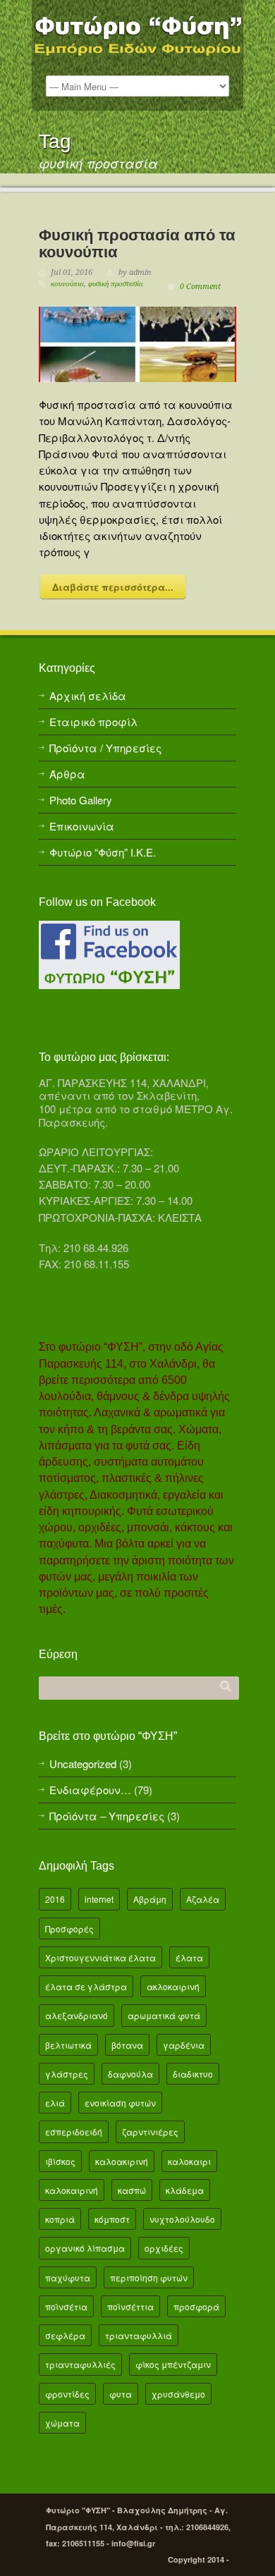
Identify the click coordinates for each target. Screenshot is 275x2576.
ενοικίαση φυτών (120, 2103)
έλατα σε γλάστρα (86, 1986)
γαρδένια (184, 2045)
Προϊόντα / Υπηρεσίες (105, 748)
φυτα (121, 2394)
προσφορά (196, 2306)
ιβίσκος (60, 2161)
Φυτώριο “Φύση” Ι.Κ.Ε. (103, 852)
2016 (55, 1899)
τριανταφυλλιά (139, 2335)
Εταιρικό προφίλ (93, 722)
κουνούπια (67, 284)
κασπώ (132, 2190)
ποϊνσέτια (66, 2306)
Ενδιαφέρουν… (90, 1790)
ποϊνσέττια (130, 2306)
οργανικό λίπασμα (85, 2248)
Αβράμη (150, 1899)
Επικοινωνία (82, 826)
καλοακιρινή (122, 2161)
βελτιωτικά (68, 2045)
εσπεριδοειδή (74, 2132)
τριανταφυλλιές (80, 2364)
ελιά (55, 2103)
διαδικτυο (193, 2074)
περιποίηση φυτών (149, 2277)
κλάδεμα (185, 2190)
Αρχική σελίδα (88, 695)
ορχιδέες (164, 2248)
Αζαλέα (203, 1899)
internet (99, 1899)
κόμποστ (112, 2219)
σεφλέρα (65, 2335)
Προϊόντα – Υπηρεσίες (107, 1816)
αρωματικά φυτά (164, 2015)
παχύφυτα (68, 2277)
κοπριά (60, 2219)
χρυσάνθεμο (178, 2394)
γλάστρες (67, 2074)
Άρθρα (67, 774)
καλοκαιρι (189, 2161)
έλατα (189, 1957)
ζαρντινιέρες (150, 2132)
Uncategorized (83, 1764)
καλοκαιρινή (72, 2190)
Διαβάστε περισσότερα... (113, 587)
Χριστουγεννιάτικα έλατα (100, 1957)
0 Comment (200, 287)
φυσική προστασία (116, 284)
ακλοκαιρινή (173, 1986)
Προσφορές (69, 1928)
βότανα (127, 2045)
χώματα (62, 2423)
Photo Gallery (81, 800)
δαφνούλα (130, 2074)
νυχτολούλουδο (182, 2219)
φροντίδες (67, 2394)
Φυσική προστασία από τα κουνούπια (137, 243)
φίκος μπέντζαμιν (173, 2364)
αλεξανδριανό (77, 2015)
